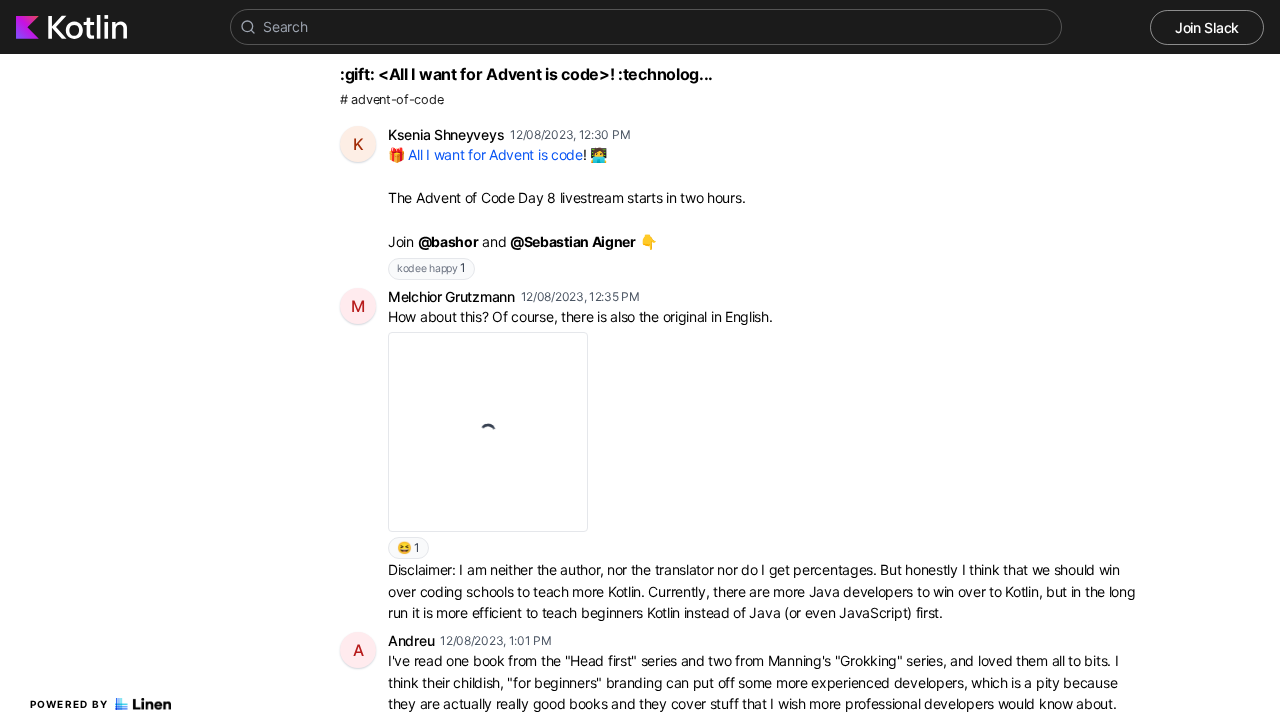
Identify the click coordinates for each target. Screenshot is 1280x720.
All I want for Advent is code (495, 154)
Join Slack (1207, 27)
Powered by (69, 704)
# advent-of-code (391, 99)
